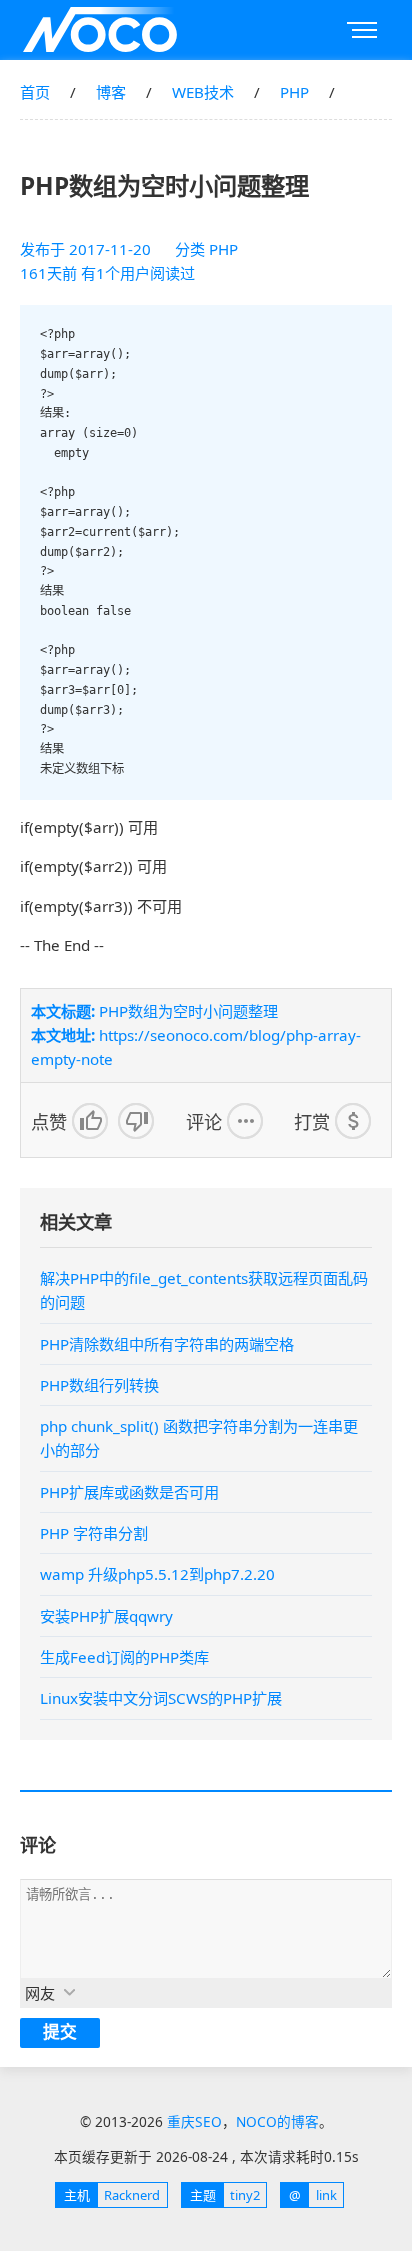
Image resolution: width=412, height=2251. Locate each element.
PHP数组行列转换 (99, 1385)
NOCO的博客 (277, 2121)
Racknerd (112, 2195)
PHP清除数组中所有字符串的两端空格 (167, 1344)
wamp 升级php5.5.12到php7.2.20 (157, 1574)
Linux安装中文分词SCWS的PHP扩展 (161, 1698)
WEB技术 (203, 92)
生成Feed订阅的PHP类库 (124, 1657)
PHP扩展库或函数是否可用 (129, 1492)
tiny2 (225, 2195)
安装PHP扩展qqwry (106, 1616)
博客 (111, 92)
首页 (35, 92)
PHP (294, 92)
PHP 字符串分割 (94, 1533)
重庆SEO (100, 30)
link (312, 2195)
